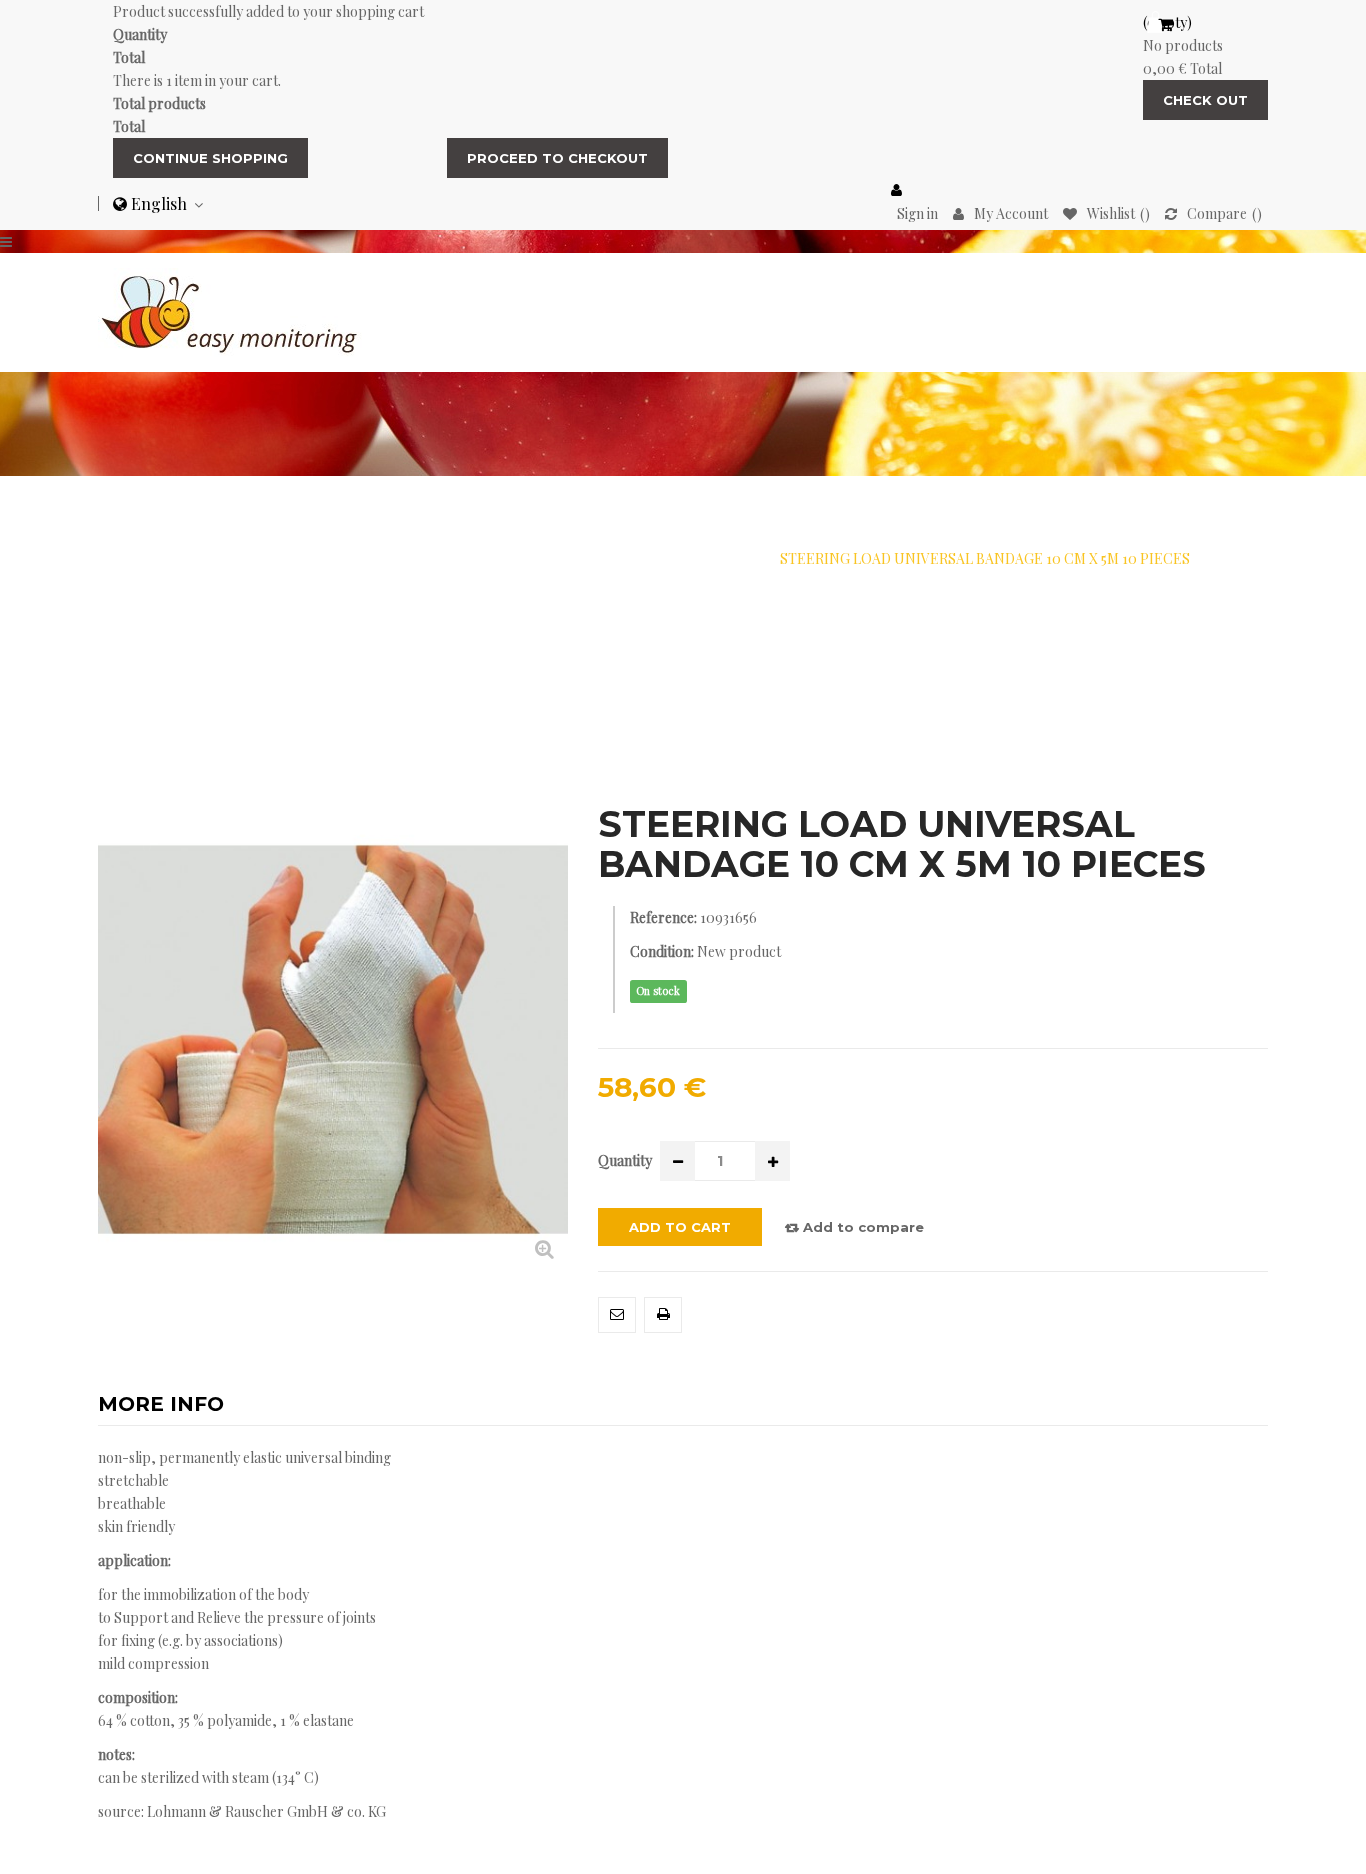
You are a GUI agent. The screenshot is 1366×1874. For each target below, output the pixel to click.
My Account (1011, 213)
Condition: (662, 951)
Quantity (625, 1160)
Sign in (917, 213)
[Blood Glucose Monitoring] (230, 310)
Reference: (663, 917)
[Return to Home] (182, 558)
